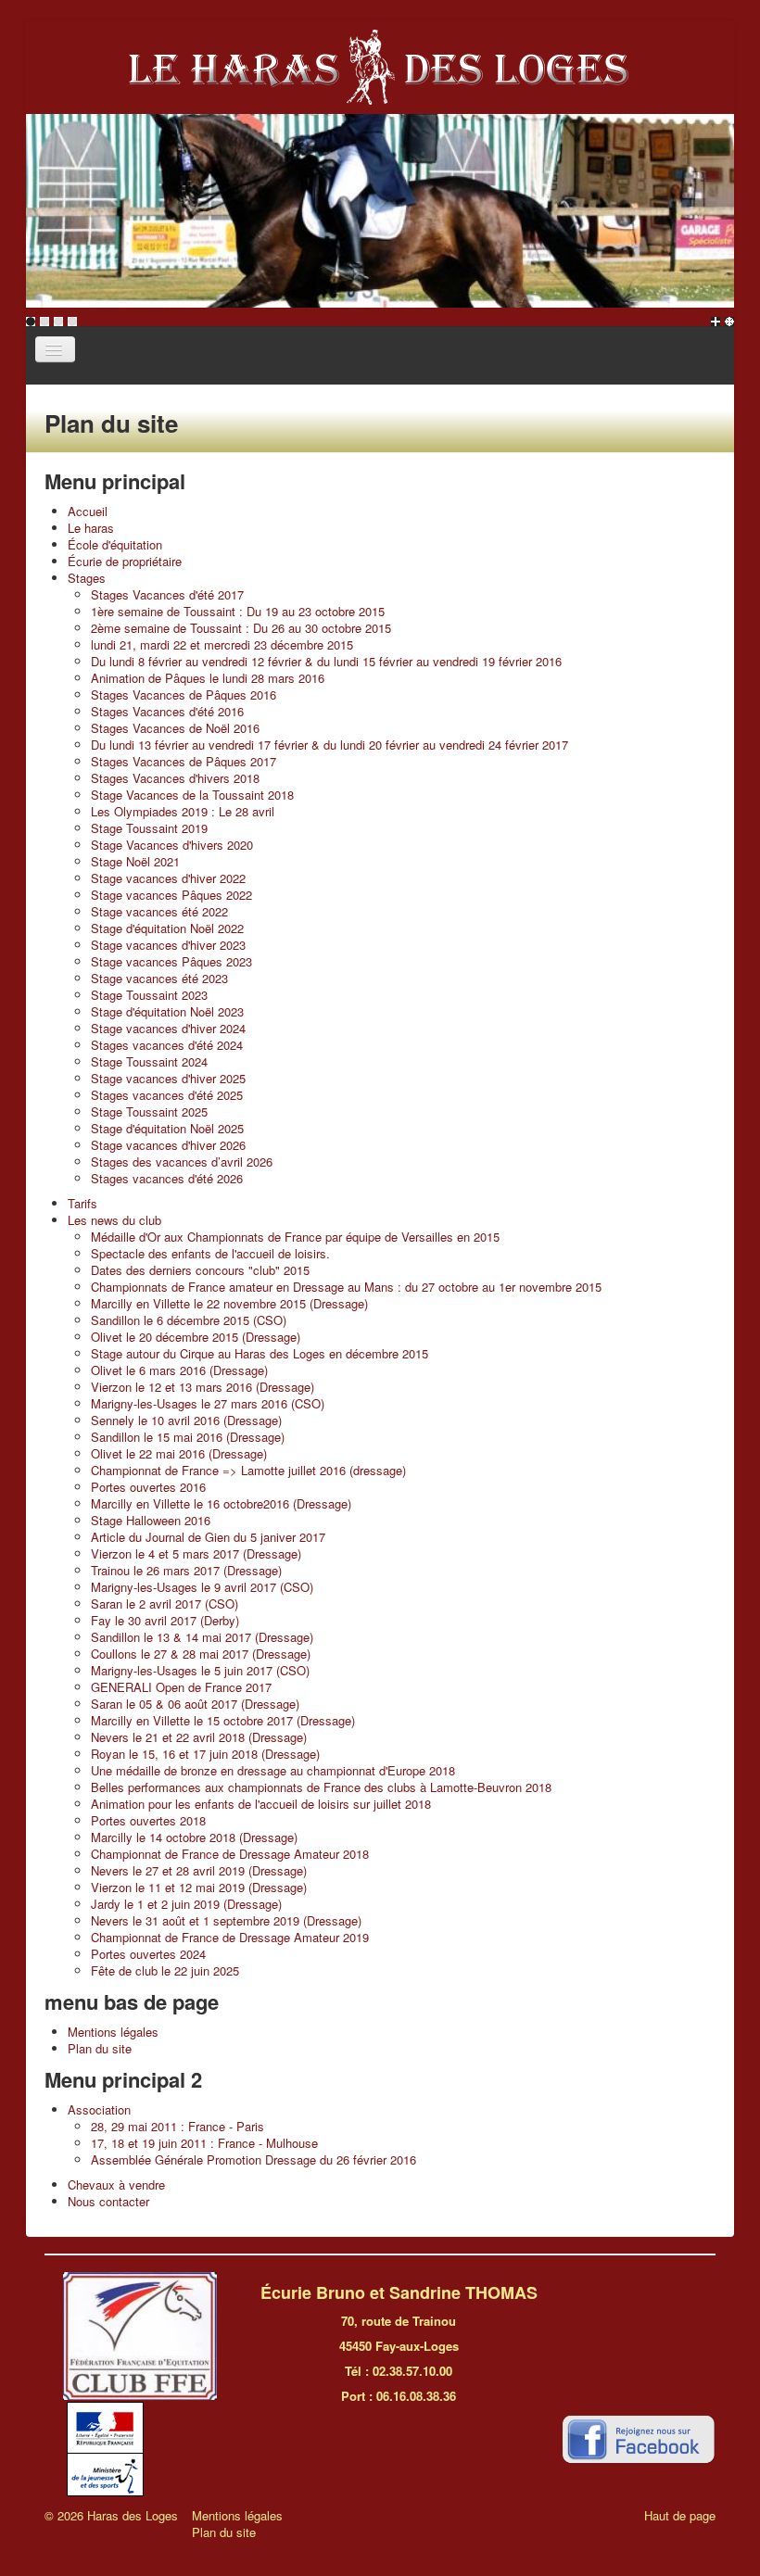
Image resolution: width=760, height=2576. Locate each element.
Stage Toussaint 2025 (149, 1111)
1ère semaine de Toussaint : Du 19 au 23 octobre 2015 (238, 611)
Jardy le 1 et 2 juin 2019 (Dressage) (186, 1904)
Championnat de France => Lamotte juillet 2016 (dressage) (248, 1470)
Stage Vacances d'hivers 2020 (172, 845)
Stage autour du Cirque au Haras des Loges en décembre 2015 (260, 1353)
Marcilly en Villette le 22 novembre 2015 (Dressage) (229, 1303)
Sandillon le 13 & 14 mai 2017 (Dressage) (202, 1637)
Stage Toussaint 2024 (149, 1061)
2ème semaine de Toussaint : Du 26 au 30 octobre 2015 (241, 628)
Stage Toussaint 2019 (149, 828)
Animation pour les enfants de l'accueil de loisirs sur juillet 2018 (261, 1804)
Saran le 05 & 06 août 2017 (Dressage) (195, 1704)
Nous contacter (108, 2201)
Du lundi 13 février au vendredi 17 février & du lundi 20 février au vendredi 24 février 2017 (329, 745)
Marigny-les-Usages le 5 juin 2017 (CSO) (200, 1670)
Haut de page (680, 2515)
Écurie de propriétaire (125, 561)
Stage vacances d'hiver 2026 (168, 1145)
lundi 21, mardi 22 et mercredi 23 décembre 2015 (222, 644)
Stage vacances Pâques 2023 (171, 961)
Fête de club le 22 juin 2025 (165, 1970)
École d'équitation (115, 544)
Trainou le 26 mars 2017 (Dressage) (186, 1570)
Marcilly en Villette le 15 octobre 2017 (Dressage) (223, 1720)
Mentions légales (113, 2032)
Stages (87, 578)
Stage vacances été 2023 (159, 978)
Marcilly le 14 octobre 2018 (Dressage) (194, 1837)
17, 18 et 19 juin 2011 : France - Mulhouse (204, 2143)
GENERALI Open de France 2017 (181, 1687)
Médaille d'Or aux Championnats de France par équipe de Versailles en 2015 (295, 1237)
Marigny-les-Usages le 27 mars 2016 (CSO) (208, 1403)
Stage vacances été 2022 (159, 911)
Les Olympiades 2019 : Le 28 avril (183, 811)
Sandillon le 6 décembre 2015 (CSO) (189, 1320)
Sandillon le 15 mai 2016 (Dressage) (188, 1437)
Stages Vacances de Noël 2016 (175, 728)
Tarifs (82, 1203)
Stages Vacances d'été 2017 (167, 594)
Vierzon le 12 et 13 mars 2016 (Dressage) (203, 1387)
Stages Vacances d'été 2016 (167, 711)
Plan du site (100, 2048)
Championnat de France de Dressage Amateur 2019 (230, 1937)
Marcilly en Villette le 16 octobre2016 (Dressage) (221, 1503)
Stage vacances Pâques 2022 (171, 895)
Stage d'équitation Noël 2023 (167, 1011)
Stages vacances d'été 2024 (167, 1045)
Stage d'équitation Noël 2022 (167, 928)
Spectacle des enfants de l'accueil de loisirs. (210, 1253)
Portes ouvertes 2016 (148, 1487)
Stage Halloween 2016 (151, 1520)
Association (99, 2109)
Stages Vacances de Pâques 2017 (184, 761)
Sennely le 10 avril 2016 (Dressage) (186, 1420)
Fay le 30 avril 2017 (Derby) (165, 1620)
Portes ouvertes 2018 (148, 1820)
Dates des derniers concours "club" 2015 (200, 1270)
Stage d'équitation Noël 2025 (167, 1128)
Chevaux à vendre (116, 2185)
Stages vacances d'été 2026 (167, 1178)
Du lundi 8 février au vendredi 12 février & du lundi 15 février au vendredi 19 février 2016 (326, 661)
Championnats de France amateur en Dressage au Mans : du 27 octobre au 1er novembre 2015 (346, 1287)
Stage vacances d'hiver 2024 (168, 1028)
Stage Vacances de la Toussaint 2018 (192, 795)
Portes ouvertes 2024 (148, 1954)
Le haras (91, 528)
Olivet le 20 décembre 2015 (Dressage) (196, 1337)
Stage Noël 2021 (135, 861)
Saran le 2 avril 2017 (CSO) (165, 1604)
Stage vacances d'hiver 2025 (168, 1078)
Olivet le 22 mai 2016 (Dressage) (179, 1453)
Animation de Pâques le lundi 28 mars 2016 (208, 678)
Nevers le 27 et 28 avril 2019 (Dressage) (199, 1870)
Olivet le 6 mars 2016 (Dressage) (179, 1370)
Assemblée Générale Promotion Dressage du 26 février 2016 (253, 2159)
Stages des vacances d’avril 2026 (182, 1162)
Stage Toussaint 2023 (149, 995)
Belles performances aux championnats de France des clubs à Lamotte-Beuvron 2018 (321, 1787)
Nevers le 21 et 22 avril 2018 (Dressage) (199, 1737)
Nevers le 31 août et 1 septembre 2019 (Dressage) (226, 1920)
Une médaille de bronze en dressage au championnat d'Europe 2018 (273, 1770)
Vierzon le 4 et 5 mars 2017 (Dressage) (196, 1553)
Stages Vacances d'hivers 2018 (175, 778)
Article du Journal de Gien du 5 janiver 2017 (208, 1537)
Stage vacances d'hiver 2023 (168, 945)
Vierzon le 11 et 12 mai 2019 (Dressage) (199, 1887)
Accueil (88, 511)
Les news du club (114, 1220)
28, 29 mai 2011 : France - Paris (177, 2126)
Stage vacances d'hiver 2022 (168, 878)
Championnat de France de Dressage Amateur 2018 (230, 1854)
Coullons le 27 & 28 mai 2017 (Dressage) (201, 1654)
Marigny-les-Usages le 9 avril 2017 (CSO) (202, 1587)
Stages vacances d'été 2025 (167, 1095)
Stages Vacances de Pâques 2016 (184, 695)
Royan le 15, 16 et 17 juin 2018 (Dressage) (205, 1754)
